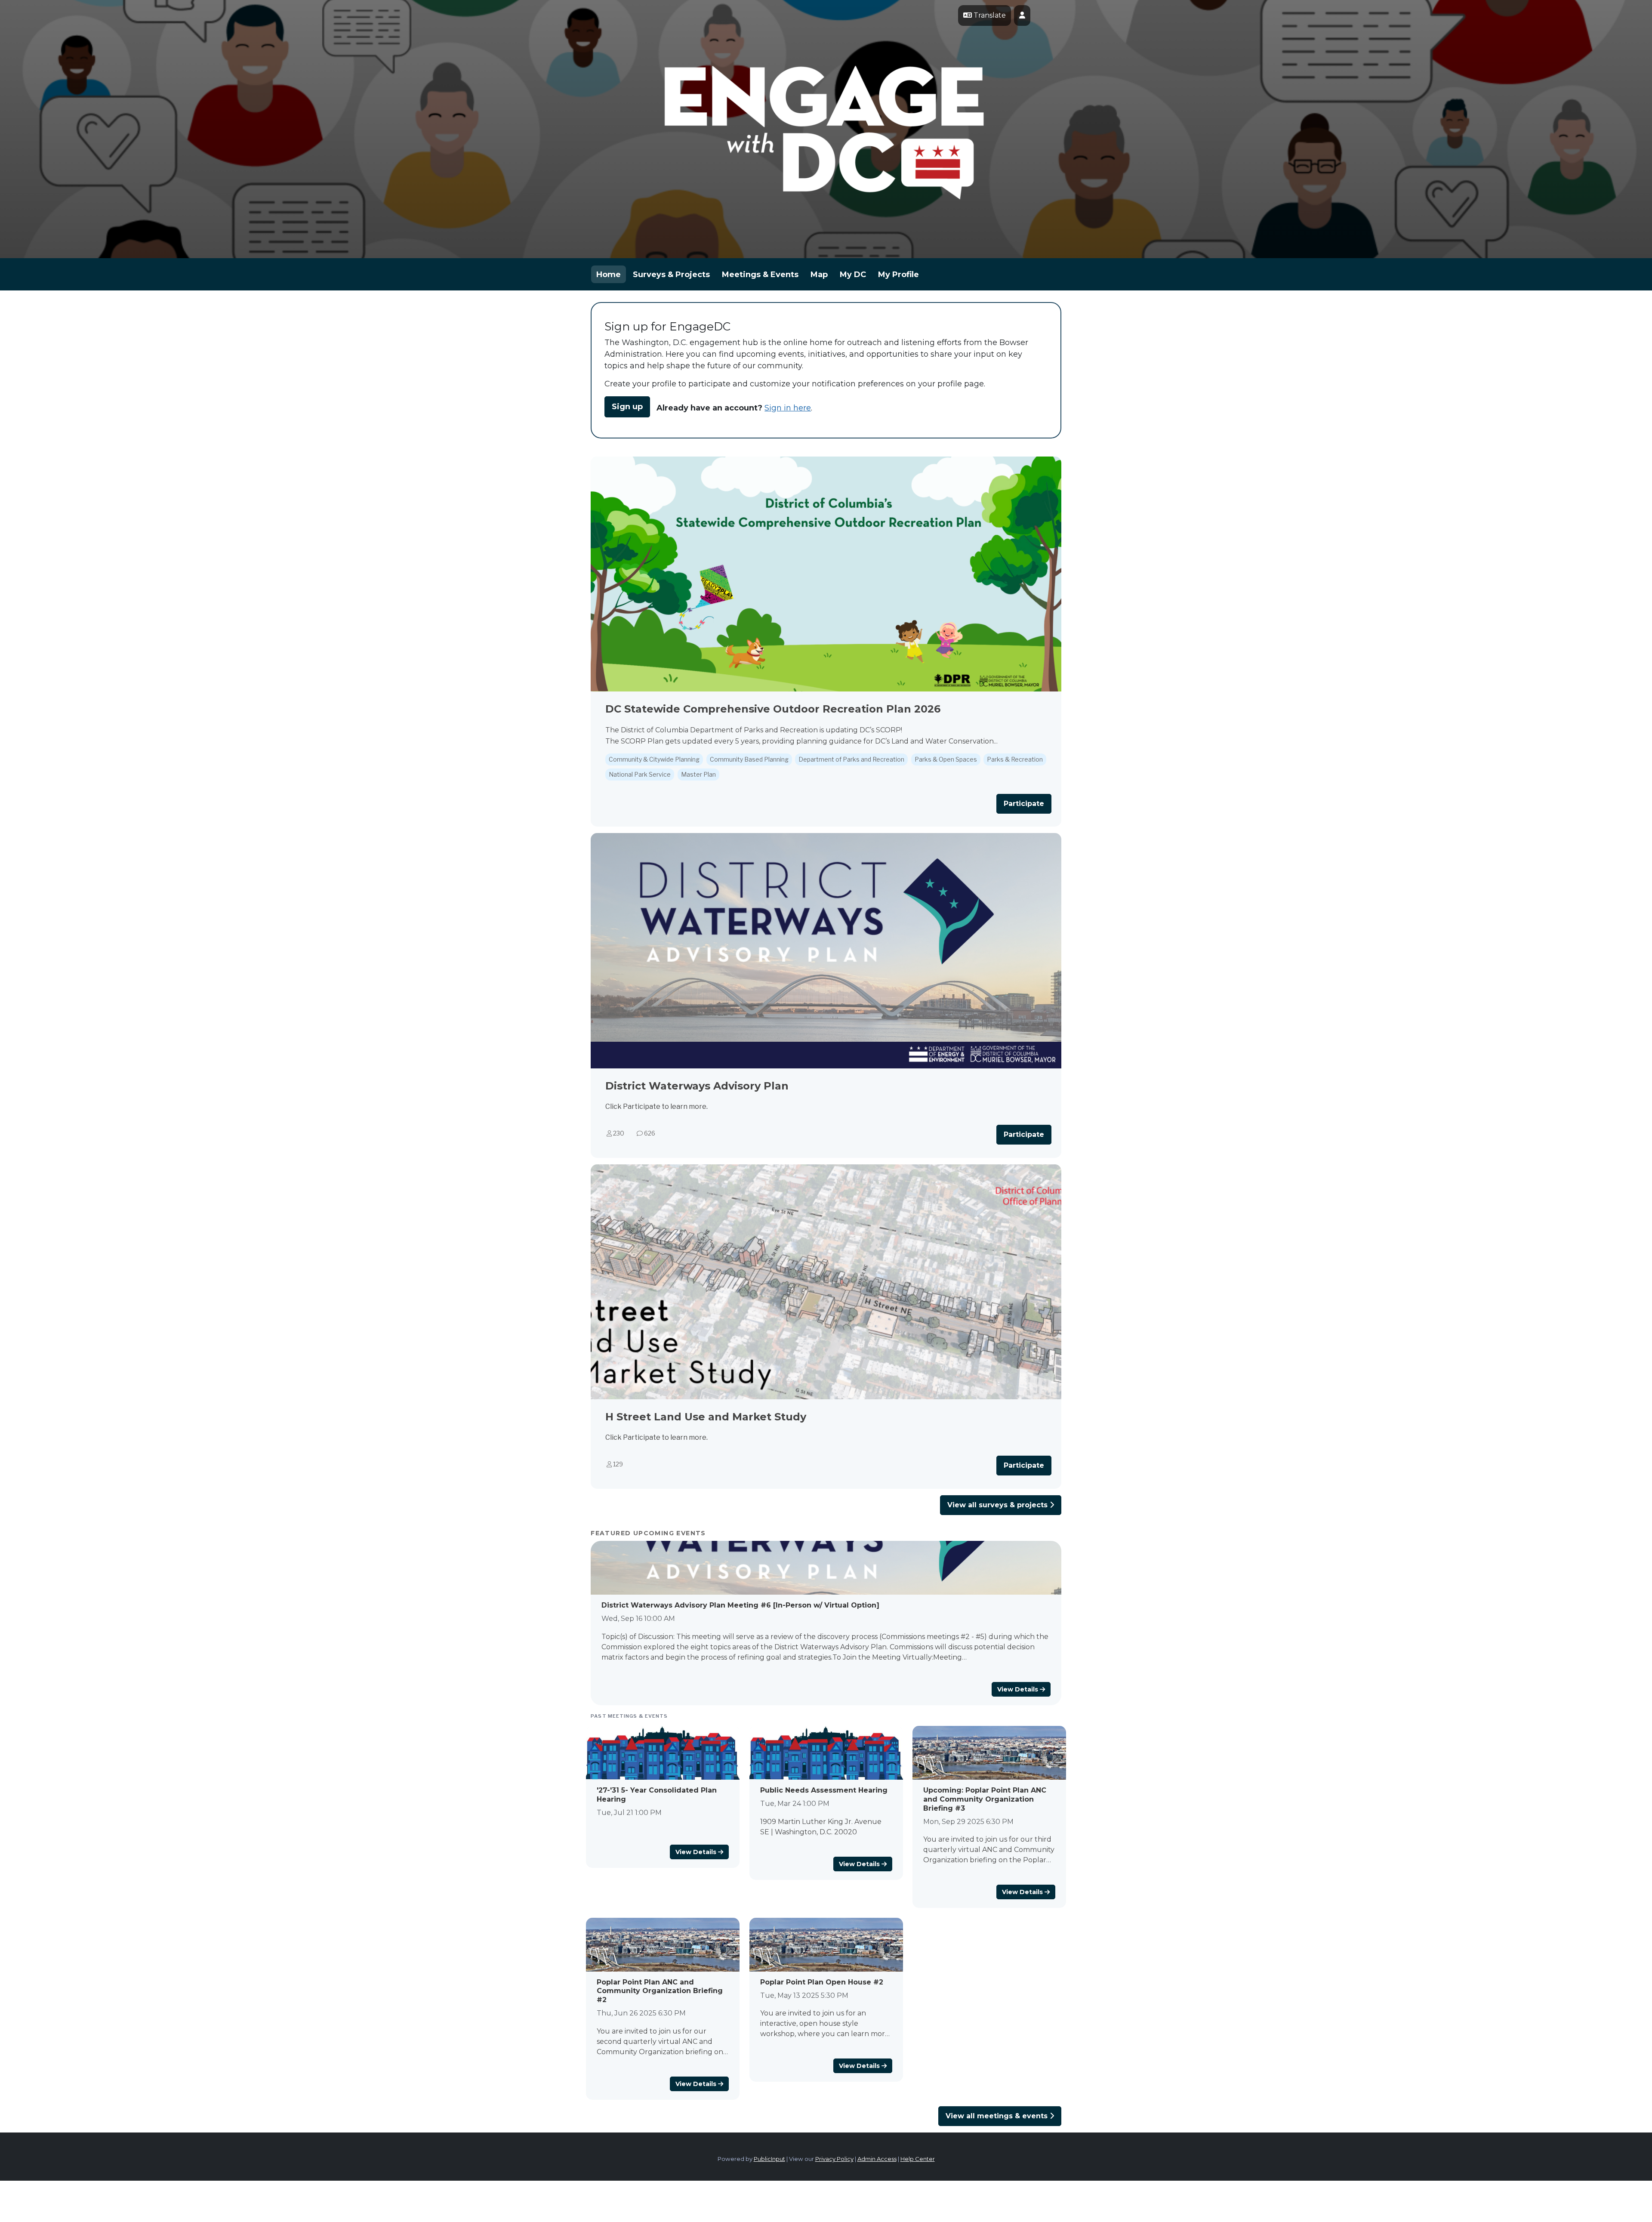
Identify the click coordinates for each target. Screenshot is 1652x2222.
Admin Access (877, 2159)
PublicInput (769, 2159)
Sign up (627, 407)
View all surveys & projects (999, 1505)
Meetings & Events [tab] (760, 275)
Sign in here (788, 408)
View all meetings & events (998, 2116)
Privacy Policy (834, 2159)
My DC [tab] (853, 275)
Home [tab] (609, 275)
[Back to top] (1063, 2192)
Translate (989, 15)
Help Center (918, 2159)
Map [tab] (819, 275)
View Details (1019, 1689)
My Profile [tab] (898, 275)
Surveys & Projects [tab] (671, 275)
